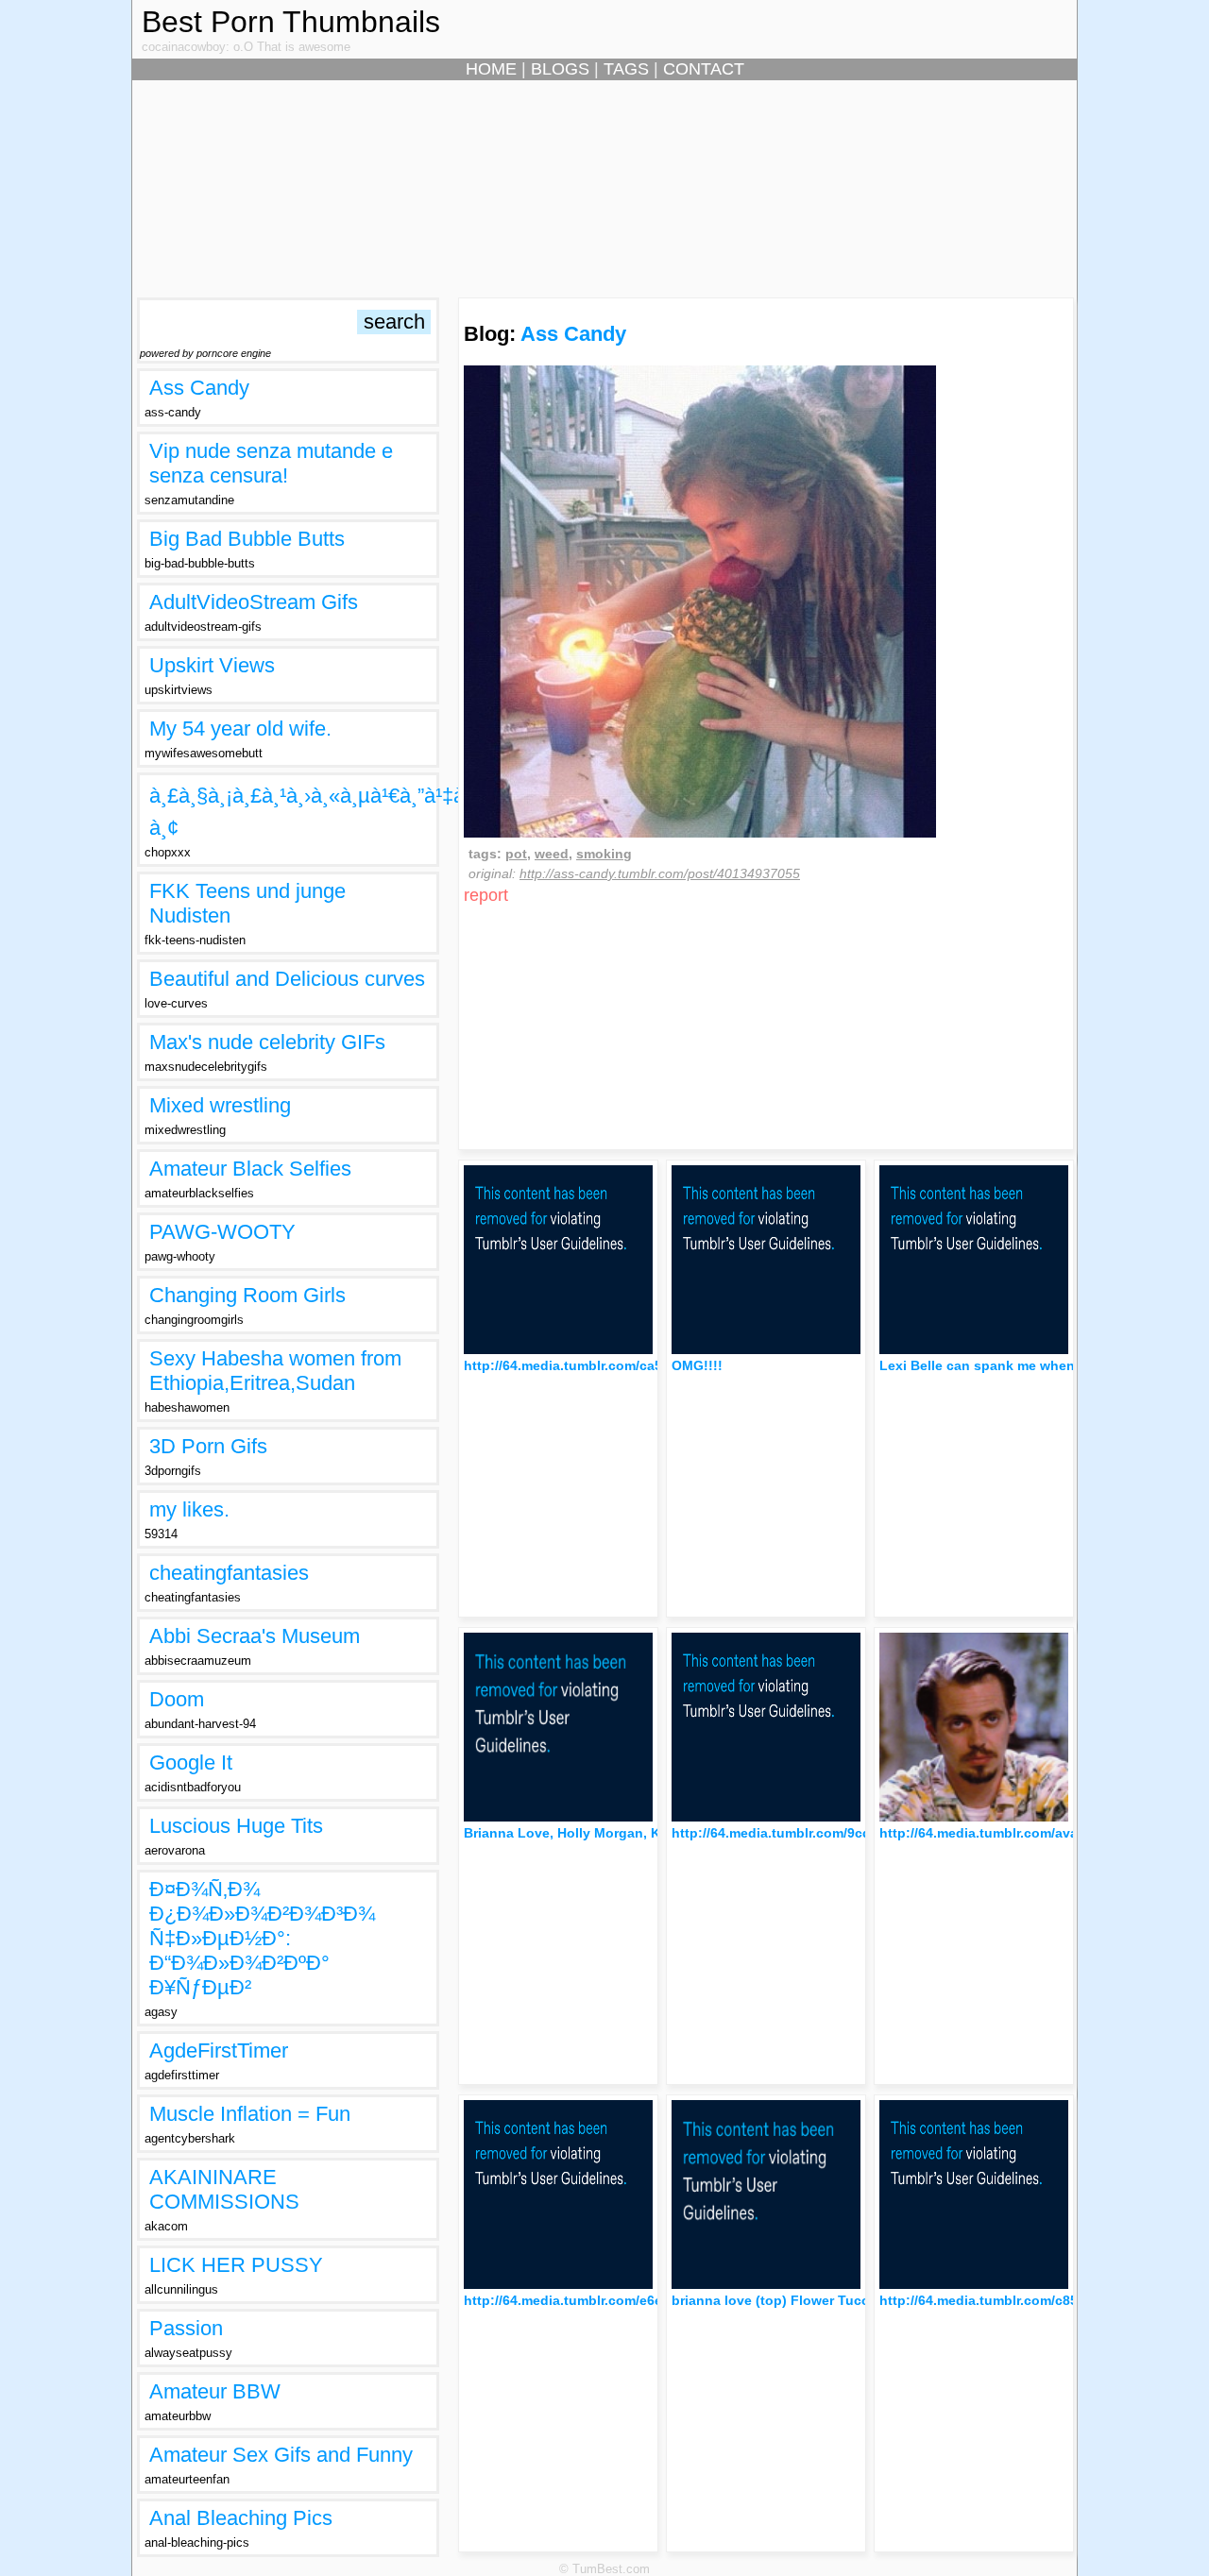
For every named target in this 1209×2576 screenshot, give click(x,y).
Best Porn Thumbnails (291, 22)
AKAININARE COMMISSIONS (224, 2189)
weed (552, 854)
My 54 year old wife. (240, 729)
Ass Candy (199, 388)
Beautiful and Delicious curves (287, 979)
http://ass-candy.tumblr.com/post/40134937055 (660, 873)
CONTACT (704, 69)
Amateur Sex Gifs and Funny (281, 2455)
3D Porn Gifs (208, 1446)
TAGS (626, 69)
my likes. (189, 1509)
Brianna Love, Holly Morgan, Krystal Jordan (604, 1833)
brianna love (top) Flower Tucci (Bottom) (802, 2300)
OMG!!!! (697, 1365)
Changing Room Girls (247, 1295)
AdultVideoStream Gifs (254, 602)
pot (516, 854)
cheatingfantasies (229, 1573)
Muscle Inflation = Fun (250, 2114)
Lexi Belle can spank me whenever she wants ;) (1032, 1365)
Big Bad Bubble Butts (247, 539)
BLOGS (560, 69)
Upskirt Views (212, 665)
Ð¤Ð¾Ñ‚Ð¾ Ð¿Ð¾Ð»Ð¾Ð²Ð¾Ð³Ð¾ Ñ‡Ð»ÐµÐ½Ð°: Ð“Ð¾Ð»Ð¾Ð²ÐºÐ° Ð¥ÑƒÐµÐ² (262, 1938)
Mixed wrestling (220, 1105)
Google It (191, 1763)
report (486, 895)
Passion (186, 2328)
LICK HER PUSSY (236, 2265)
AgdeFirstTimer (219, 2051)
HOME (491, 69)
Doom (177, 1699)
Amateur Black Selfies (250, 1169)
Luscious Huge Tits (236, 1826)
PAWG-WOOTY (222, 1232)
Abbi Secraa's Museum (255, 1636)
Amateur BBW (215, 2391)
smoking (604, 854)
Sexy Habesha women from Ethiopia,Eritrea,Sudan (275, 1371)
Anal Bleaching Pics (241, 2518)
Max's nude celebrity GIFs (267, 1042)
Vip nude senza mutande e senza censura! (271, 463)
